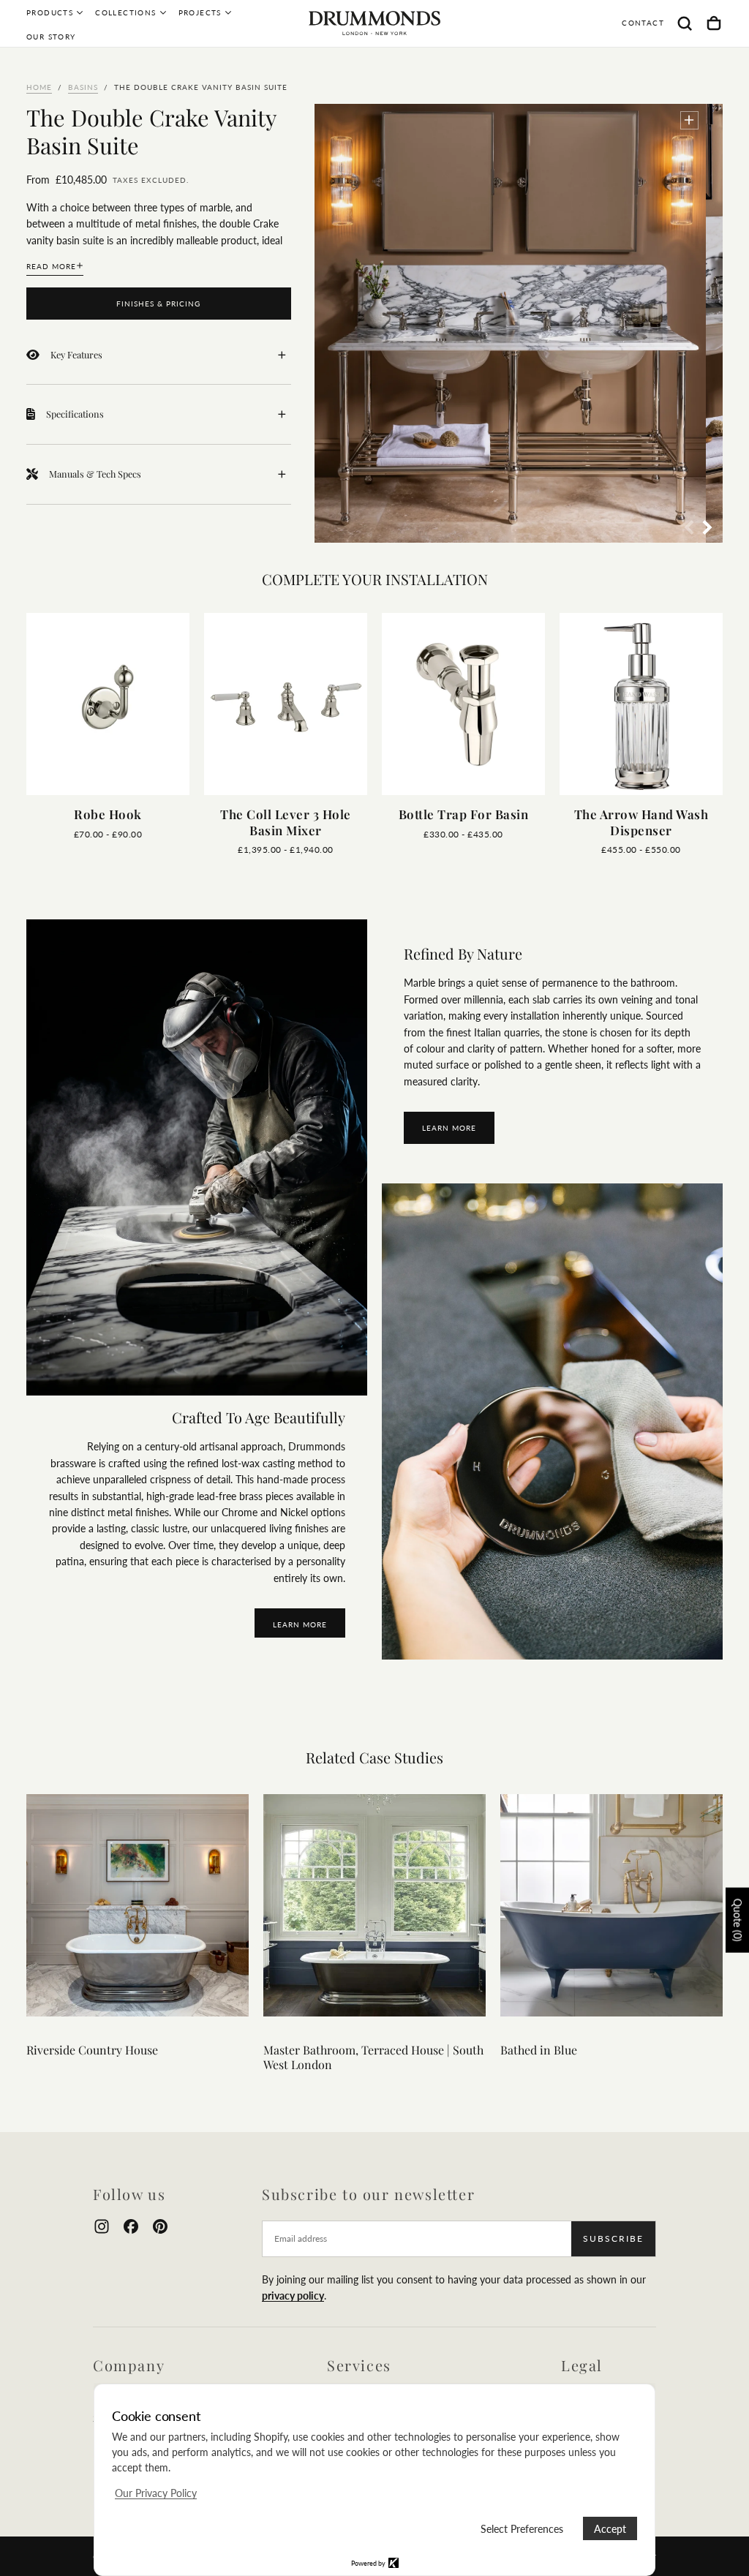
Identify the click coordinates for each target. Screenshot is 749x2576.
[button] (685, 23)
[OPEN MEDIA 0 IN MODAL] (689, 120)
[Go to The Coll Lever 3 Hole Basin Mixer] (286, 704)
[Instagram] (102, 2226)
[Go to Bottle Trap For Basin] (463, 704)
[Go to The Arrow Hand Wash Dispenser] (641, 704)
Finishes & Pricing (158, 304)
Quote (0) (738, 1920)
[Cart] (714, 23)
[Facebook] (131, 2226)
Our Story (51, 37)
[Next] (680, 701)
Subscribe (613, 2238)
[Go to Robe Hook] (108, 704)
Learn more (449, 1128)
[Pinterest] (160, 2226)
